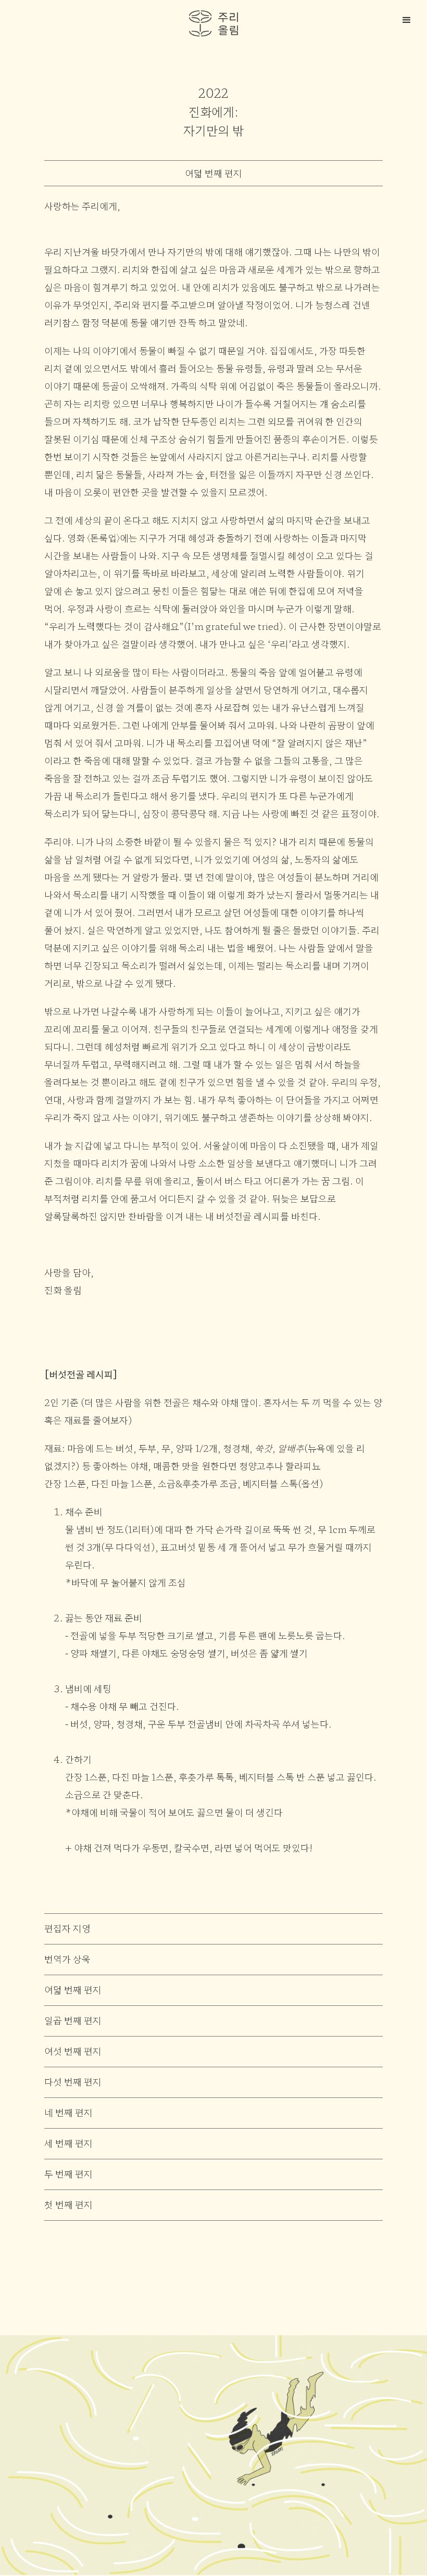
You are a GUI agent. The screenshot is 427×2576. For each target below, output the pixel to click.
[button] (409, 18)
